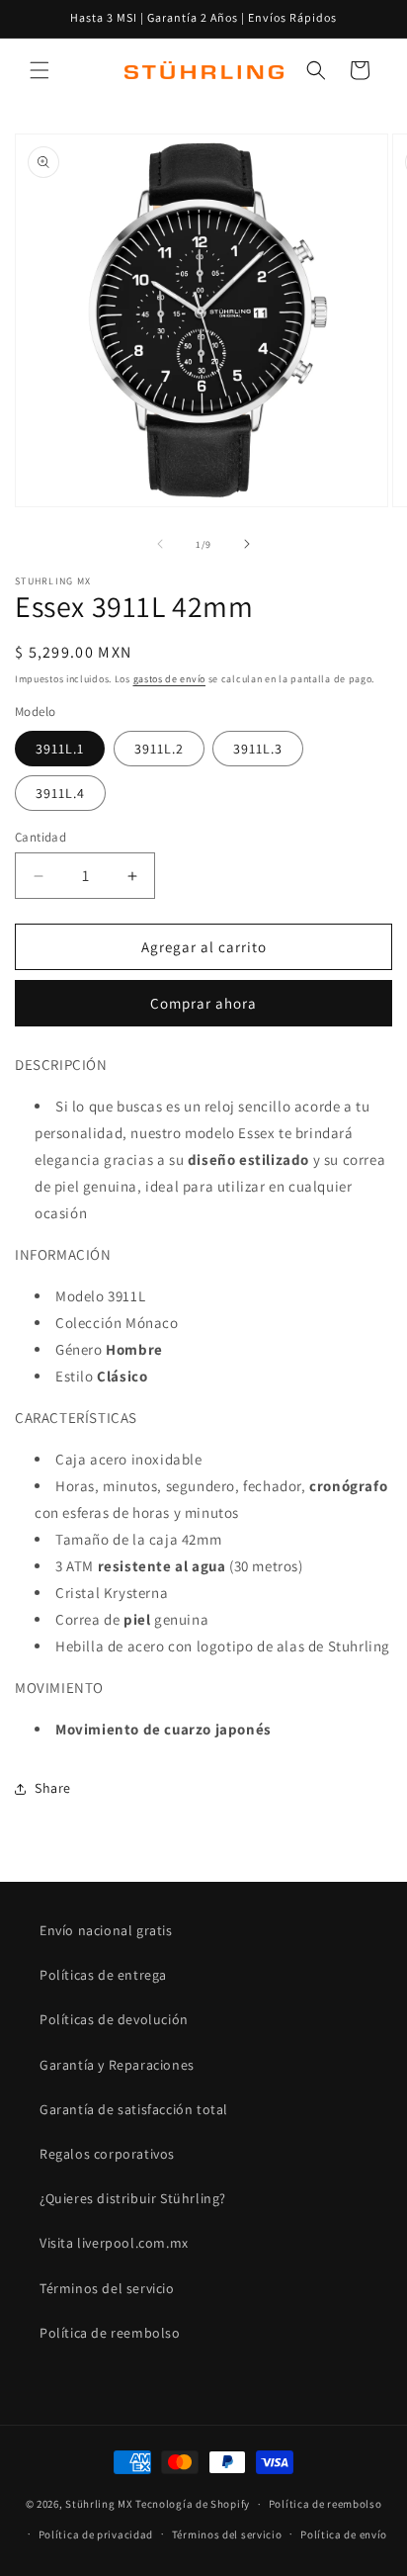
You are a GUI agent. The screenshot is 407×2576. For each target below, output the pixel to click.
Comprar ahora (203, 1003)
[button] (40, 70)
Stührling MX (99, 2504)
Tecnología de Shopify (193, 2504)
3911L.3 (258, 749)
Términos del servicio (107, 2288)
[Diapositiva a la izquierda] (160, 544)
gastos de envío (170, 679)
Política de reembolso (110, 2333)
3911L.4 (60, 793)
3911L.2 (159, 749)
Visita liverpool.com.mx (114, 2243)
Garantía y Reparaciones (117, 2065)
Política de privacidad (96, 2534)
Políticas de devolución (114, 2019)
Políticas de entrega (103, 1975)
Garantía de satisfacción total (134, 2109)
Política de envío (344, 2534)
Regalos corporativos (107, 2154)
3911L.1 (60, 749)
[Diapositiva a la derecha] (247, 544)
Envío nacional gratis (106, 1930)
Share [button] (53, 1788)
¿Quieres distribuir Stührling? (133, 2198)
